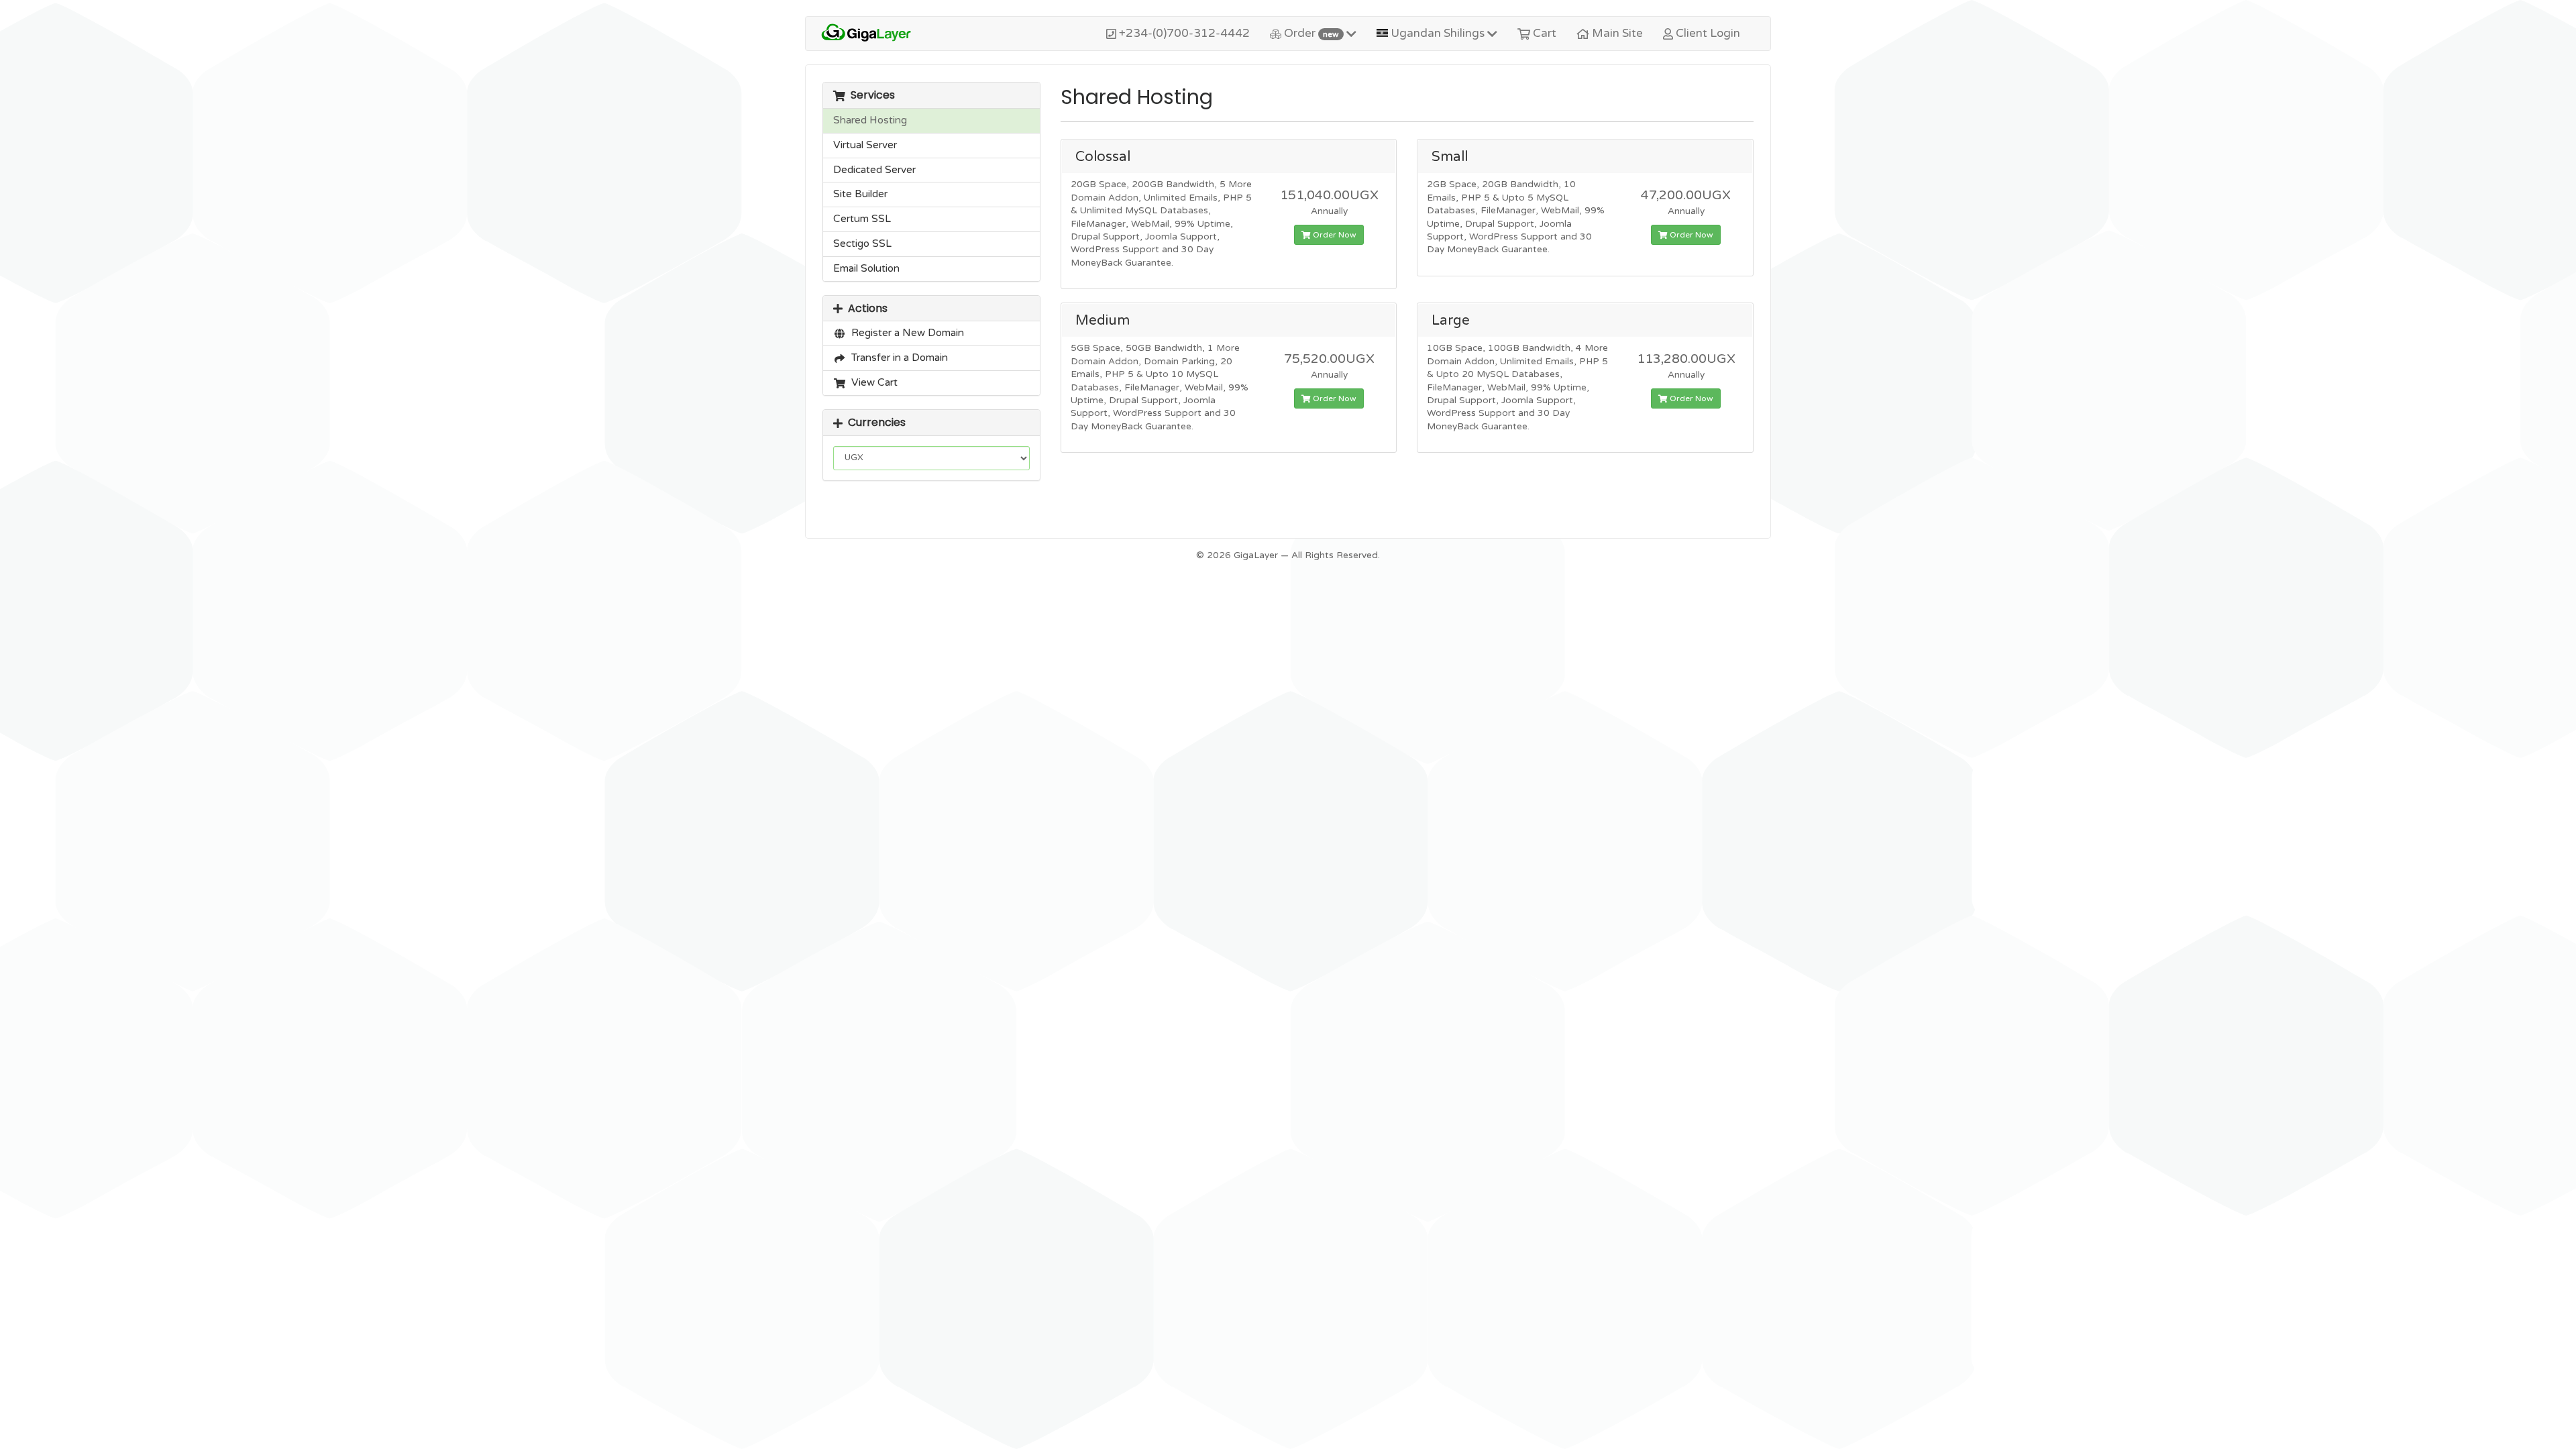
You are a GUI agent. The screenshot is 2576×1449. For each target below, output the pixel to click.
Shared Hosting (870, 120)
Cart (1543, 33)
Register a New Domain (905, 333)
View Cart (872, 382)
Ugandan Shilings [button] (1438, 33)
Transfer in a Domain (897, 358)
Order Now (1334, 235)
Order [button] (1310, 33)
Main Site (1616, 33)
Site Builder (860, 194)
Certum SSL (862, 219)
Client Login (1707, 33)
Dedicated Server (874, 170)
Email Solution (866, 268)
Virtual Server (865, 145)
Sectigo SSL (862, 244)
